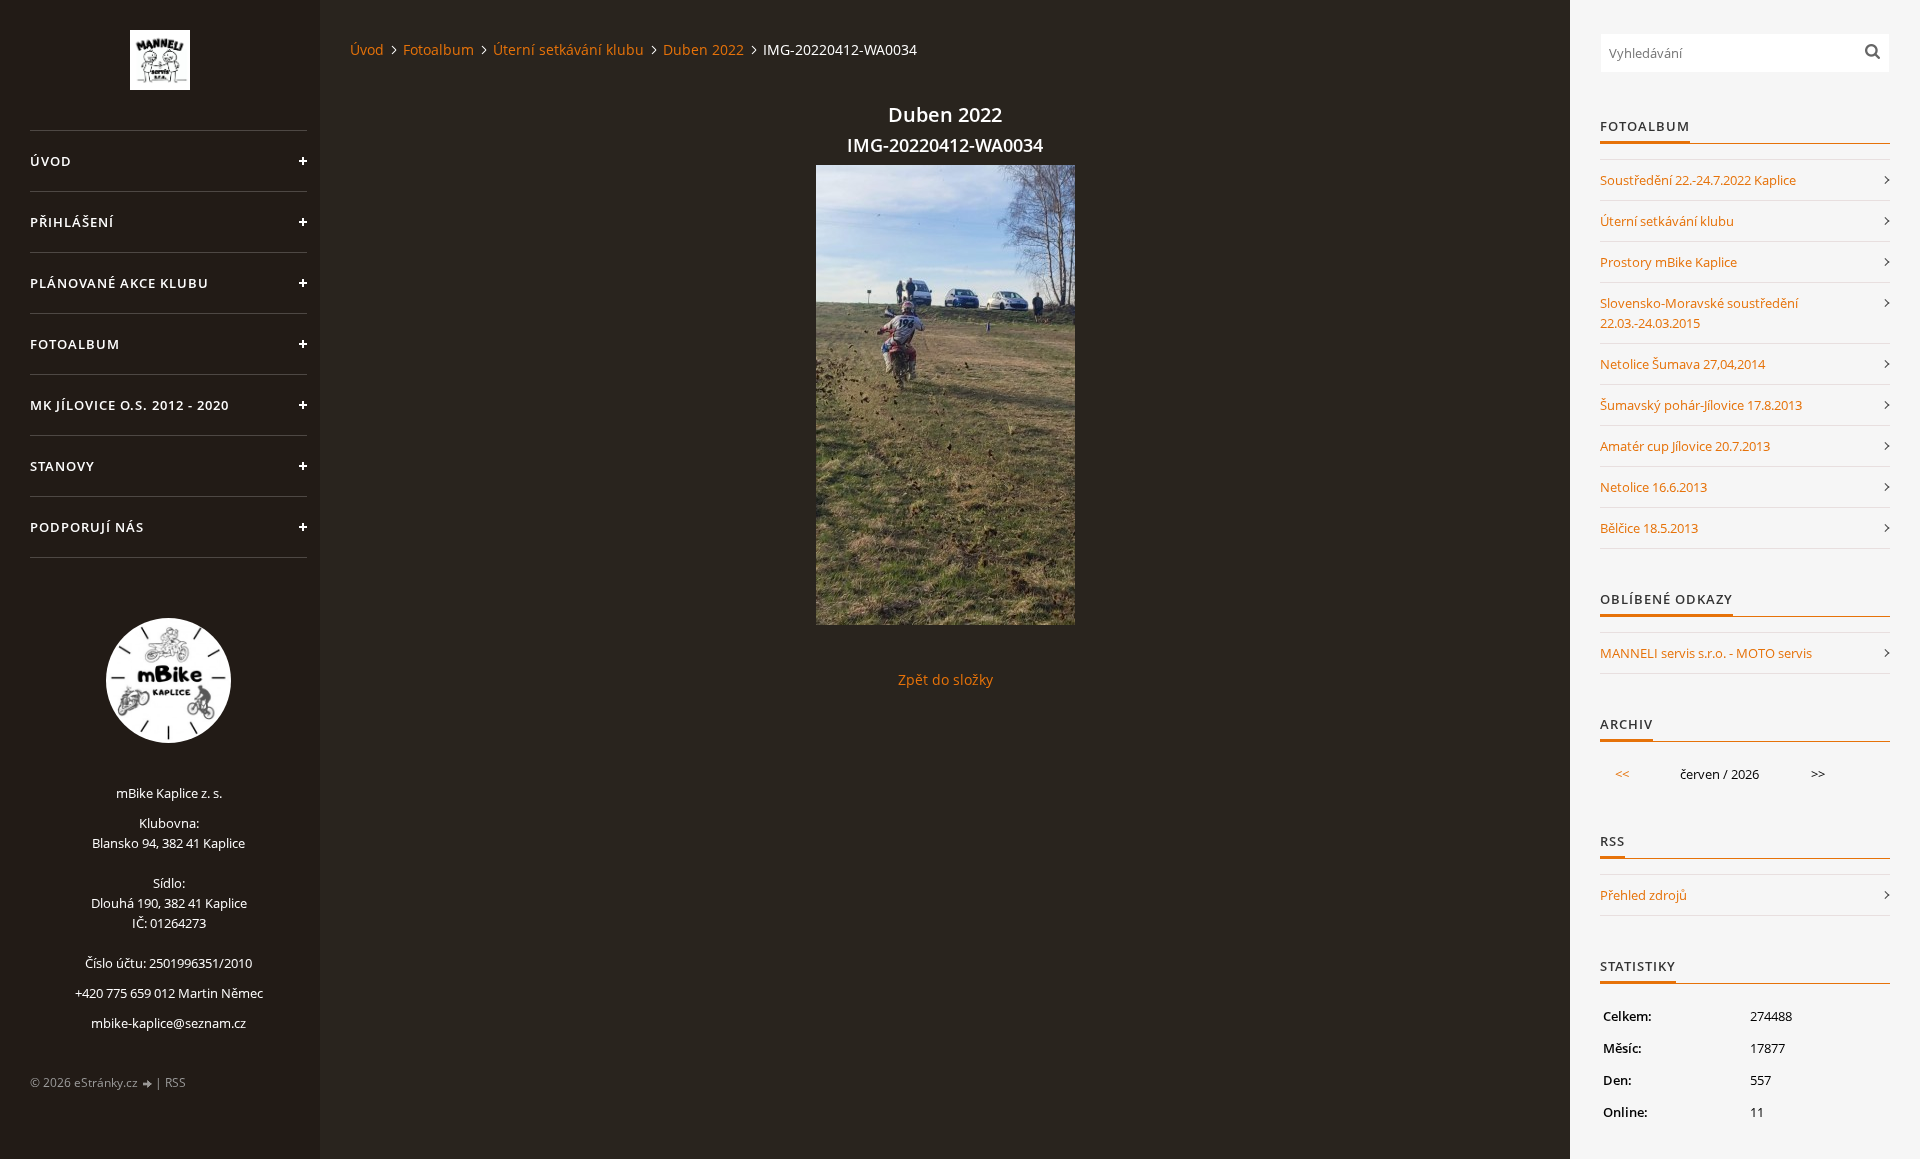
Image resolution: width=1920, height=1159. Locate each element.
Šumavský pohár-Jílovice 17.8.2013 (1701, 405)
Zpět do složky (945, 679)
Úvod (51, 161)
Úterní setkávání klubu (568, 49)
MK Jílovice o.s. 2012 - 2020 (129, 405)
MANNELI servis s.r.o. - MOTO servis (1706, 653)
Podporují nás (87, 527)
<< (1622, 774)
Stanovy (62, 466)
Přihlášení (72, 222)
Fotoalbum (75, 344)
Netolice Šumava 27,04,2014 (1682, 364)
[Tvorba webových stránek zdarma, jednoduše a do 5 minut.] (148, 1083)
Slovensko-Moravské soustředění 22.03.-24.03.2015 (1699, 313)
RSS (175, 1082)
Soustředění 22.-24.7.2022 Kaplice (1698, 180)
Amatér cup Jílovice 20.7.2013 (1685, 446)
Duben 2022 (703, 49)
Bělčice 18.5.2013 (1649, 528)
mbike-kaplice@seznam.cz (168, 1023)
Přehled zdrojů (1643, 895)
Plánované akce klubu (119, 283)
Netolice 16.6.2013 (1653, 487)
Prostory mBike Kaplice (1668, 262)
